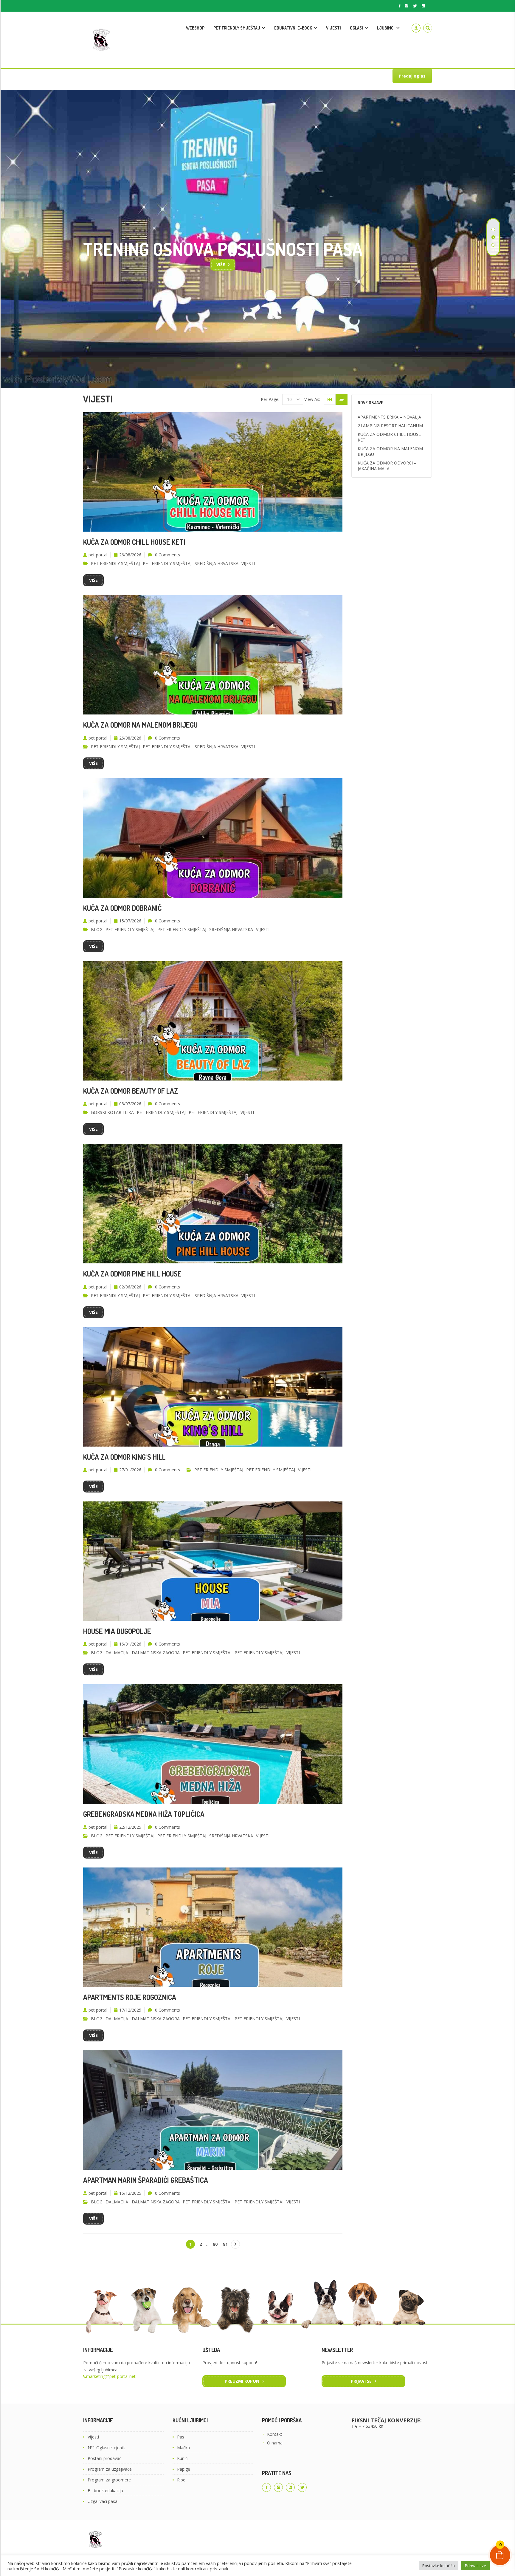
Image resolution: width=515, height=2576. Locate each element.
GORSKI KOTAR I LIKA (112, 1112)
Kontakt (275, 2434)
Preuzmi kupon (242, 2381)
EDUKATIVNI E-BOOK (293, 28)
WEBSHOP (195, 28)
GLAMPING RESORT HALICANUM (390, 426)
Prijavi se (361, 2381)
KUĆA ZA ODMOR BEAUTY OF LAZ (131, 1091)
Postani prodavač (104, 2458)
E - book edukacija (105, 2491)
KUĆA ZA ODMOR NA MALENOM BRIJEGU (140, 725)
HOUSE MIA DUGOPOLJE (117, 1631)
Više (93, 580)
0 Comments (167, 555)
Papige (184, 2469)
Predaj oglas (412, 76)
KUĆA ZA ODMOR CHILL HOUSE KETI (134, 542)
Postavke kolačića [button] (439, 2566)
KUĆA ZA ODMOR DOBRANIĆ (122, 908)
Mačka (183, 2448)
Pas (181, 2437)
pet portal (98, 555)
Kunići (183, 2458)
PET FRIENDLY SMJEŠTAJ (237, 28)
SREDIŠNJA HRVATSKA (217, 563)
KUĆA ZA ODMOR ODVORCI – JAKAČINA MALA (387, 466)
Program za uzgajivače (110, 2469)
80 (215, 2244)
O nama (275, 2443)
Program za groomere (109, 2480)
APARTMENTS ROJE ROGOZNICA (130, 1997)
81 (225, 2244)
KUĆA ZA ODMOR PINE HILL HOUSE (132, 1274)
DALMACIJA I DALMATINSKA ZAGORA (143, 1653)
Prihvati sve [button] (476, 2566)
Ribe (181, 2480)
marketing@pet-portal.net (111, 2376)
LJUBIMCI (386, 28)
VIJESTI (333, 28)
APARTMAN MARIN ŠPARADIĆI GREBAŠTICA (146, 2180)
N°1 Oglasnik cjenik (106, 2448)
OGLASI (356, 28)
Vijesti (93, 2437)
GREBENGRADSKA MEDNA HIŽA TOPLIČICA (144, 1814)
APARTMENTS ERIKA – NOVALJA (389, 417)
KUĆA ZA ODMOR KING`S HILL (124, 1457)
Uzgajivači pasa (103, 2501)
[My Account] (416, 28)
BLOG (97, 929)
